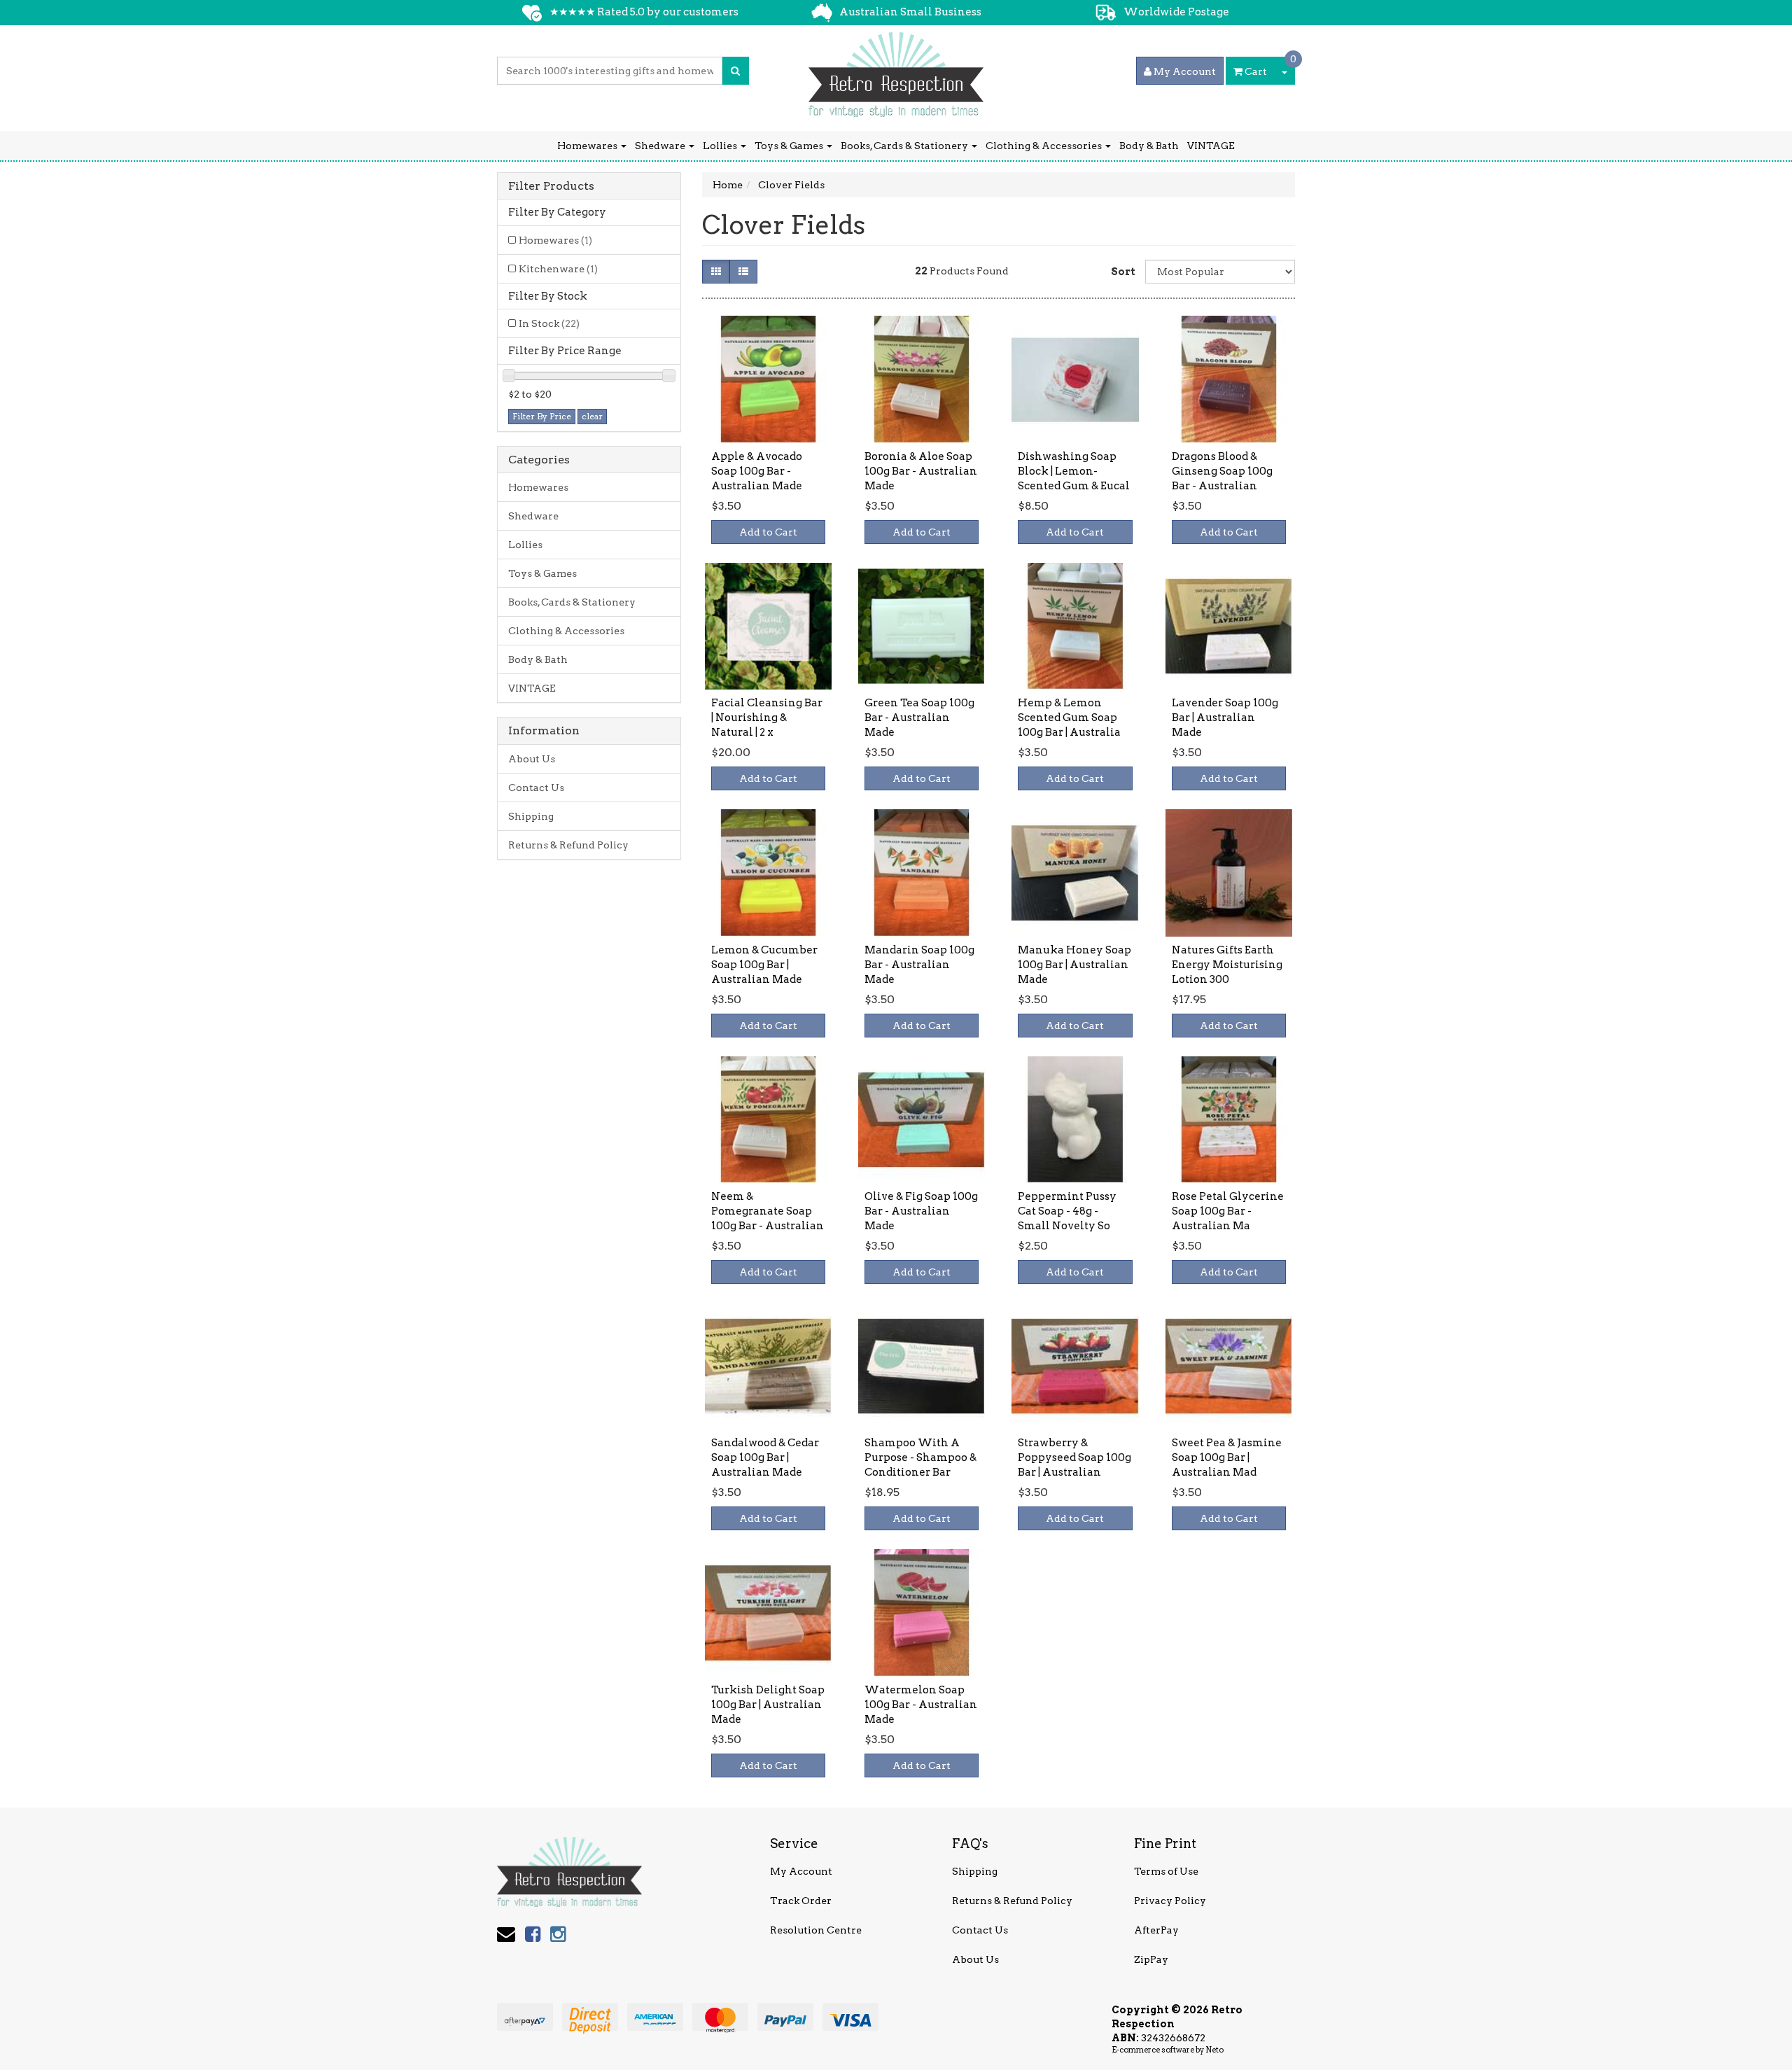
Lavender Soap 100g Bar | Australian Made (1225, 718)
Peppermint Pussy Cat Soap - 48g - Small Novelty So (1067, 1211)
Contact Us (536, 788)
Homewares (588, 146)
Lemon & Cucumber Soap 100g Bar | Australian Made (764, 965)
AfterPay (1156, 1930)
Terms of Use (1166, 1871)
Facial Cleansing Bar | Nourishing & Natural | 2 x (767, 718)
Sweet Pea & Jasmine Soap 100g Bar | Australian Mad (1227, 1457)
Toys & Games (790, 146)
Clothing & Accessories (1045, 146)
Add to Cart (768, 532)
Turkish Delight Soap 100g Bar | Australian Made (768, 1705)
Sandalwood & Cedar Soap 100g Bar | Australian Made (765, 1457)
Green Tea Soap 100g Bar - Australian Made (919, 718)
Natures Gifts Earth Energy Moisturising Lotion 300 (1227, 965)
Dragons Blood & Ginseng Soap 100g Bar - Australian (1222, 471)
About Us (532, 759)
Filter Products (551, 186)
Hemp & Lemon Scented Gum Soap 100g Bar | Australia (1069, 718)
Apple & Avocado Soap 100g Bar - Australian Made (757, 471)
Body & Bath (1149, 146)
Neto (1214, 2050)
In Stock (549, 323)
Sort (1123, 272)
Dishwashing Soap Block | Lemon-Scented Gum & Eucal (1074, 471)
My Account (801, 1871)
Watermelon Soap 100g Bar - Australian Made (921, 1705)
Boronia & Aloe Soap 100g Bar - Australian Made (921, 471)
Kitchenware (558, 269)
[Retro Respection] (896, 70)
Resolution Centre (816, 1930)
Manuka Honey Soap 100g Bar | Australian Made (1074, 965)
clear (592, 416)
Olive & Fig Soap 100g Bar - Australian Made (921, 1211)
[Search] (735, 71)
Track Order (801, 1901)
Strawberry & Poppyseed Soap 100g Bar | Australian (1074, 1457)
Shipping (531, 816)
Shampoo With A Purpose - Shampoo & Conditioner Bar (920, 1457)
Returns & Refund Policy (568, 845)
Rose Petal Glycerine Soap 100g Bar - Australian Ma (1228, 1211)
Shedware (661, 146)
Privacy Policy (1170, 1901)
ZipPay (1151, 1959)
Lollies (721, 146)
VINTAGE (1211, 146)
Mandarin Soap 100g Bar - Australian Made (919, 965)
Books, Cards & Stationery (905, 146)
